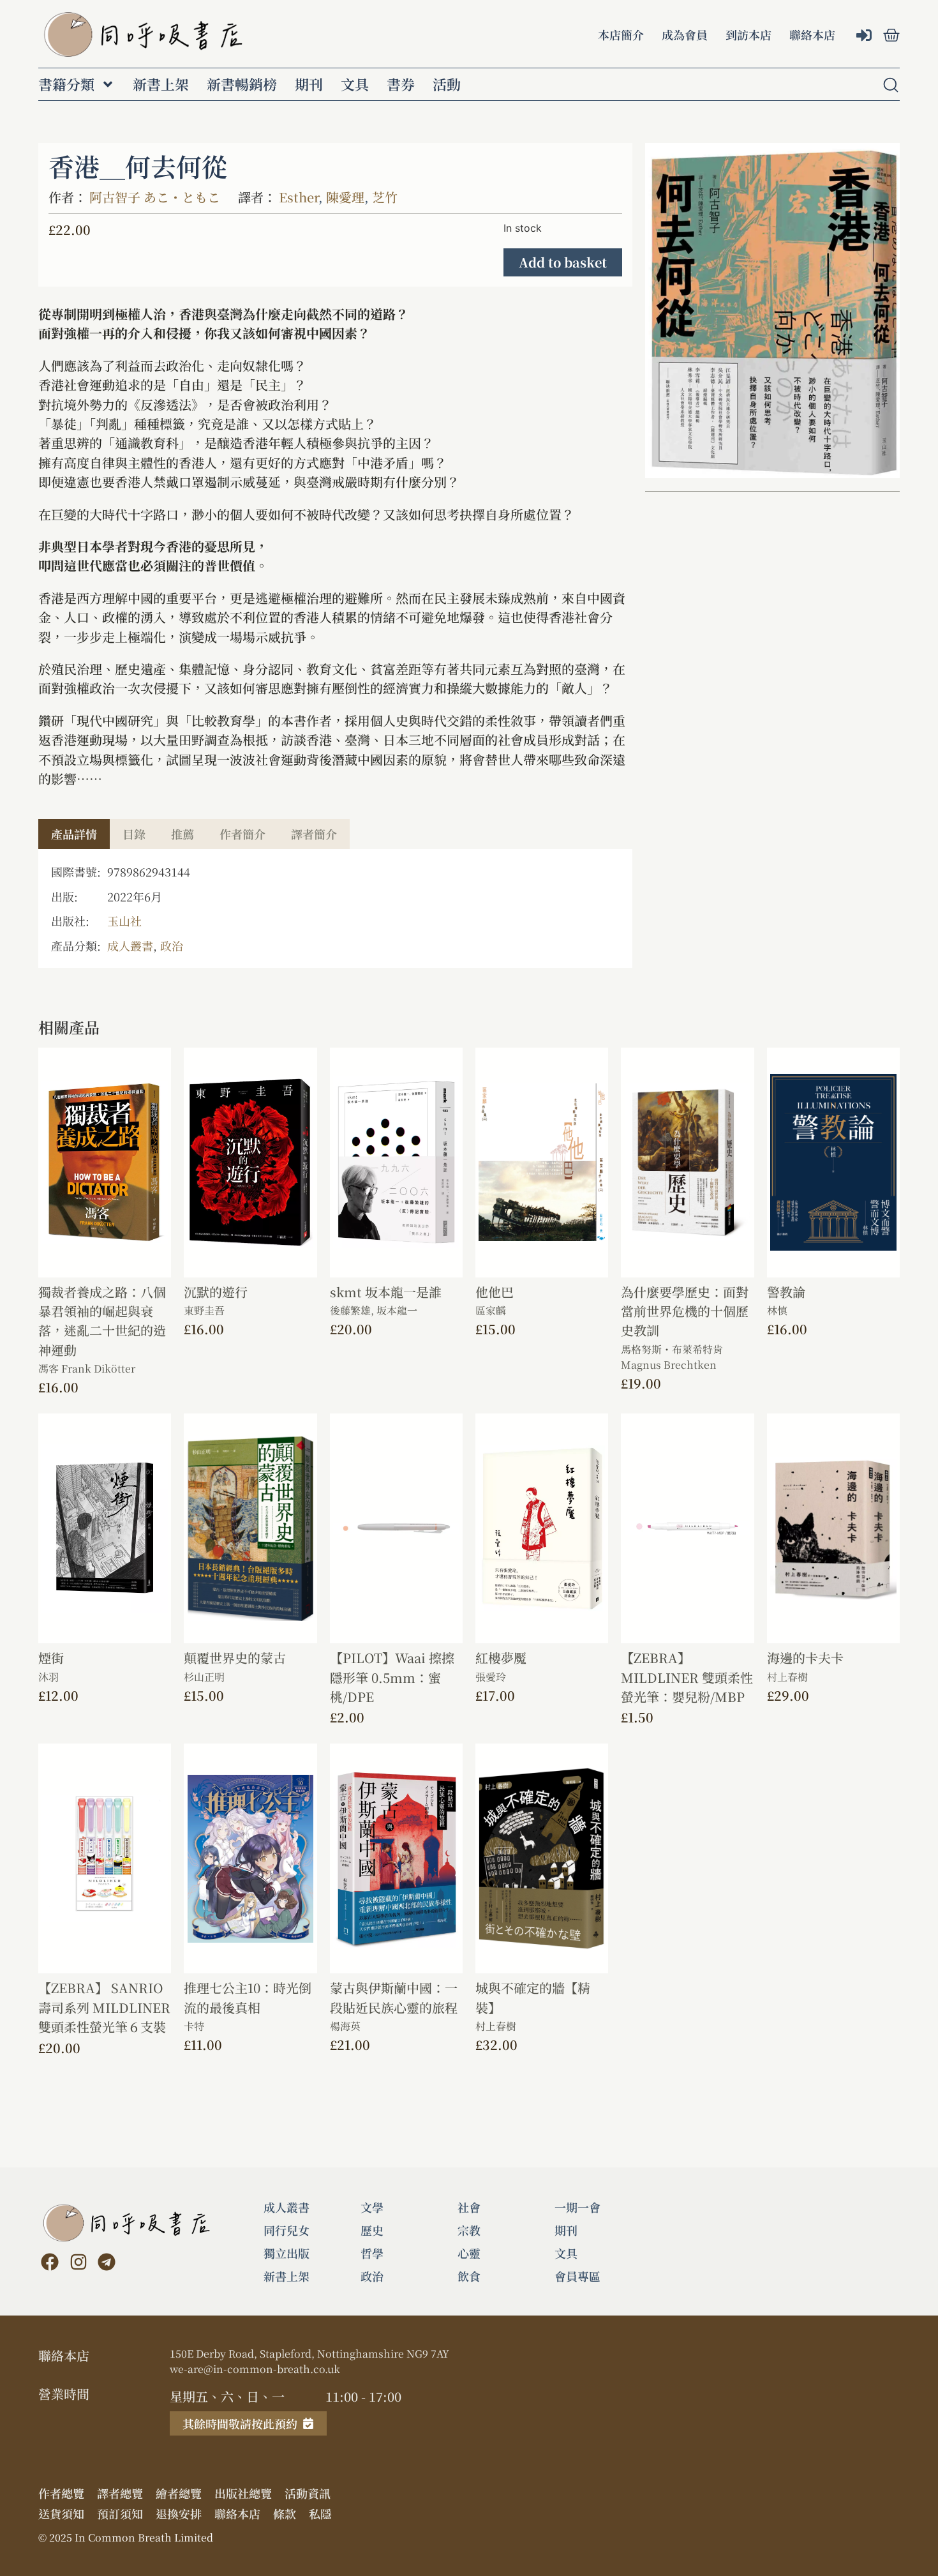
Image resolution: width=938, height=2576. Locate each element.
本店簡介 (621, 34)
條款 (285, 2513)
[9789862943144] (772, 311)
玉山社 (124, 921)
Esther (299, 197)
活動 (447, 84)
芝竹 (385, 197)
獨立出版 (287, 2253)
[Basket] (891, 35)
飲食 (469, 2276)
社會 (469, 2207)
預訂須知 (120, 2513)
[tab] (74, 834)
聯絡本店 (812, 34)
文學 (372, 2207)
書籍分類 (66, 84)
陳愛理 (345, 197)
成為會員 (685, 34)
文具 (355, 84)
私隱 (320, 2513)
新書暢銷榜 (242, 84)
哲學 (372, 2253)
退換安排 (179, 2513)
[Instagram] (78, 2262)
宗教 (469, 2230)
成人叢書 (130, 945)
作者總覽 (61, 2493)
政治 (172, 945)
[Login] (866, 36)
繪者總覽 (179, 2493)
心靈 (469, 2253)
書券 (401, 84)
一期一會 (577, 2207)
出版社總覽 (243, 2493)
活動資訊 (308, 2493)
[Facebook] (50, 2262)
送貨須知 (61, 2513)
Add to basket (563, 262)
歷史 (372, 2230)
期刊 (309, 84)
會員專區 (577, 2276)
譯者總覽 (120, 2493)
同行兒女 (287, 2230)
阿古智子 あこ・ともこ (155, 197)
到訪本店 (748, 34)
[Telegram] (107, 2262)
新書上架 (161, 84)
